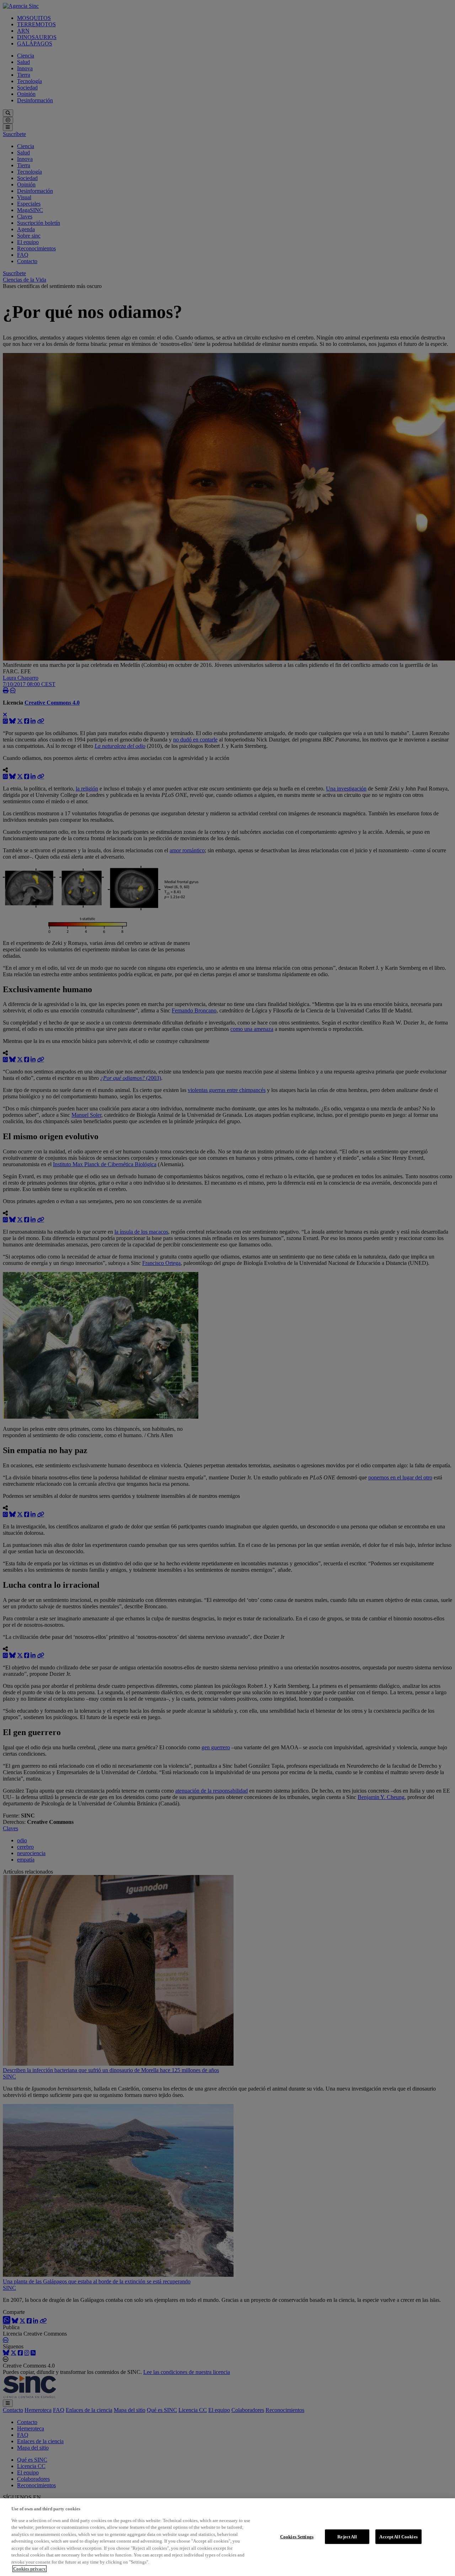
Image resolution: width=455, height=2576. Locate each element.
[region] (227, 2537)
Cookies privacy (30, 2569)
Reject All (347, 2536)
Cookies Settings (297, 2536)
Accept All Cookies (398, 2536)
